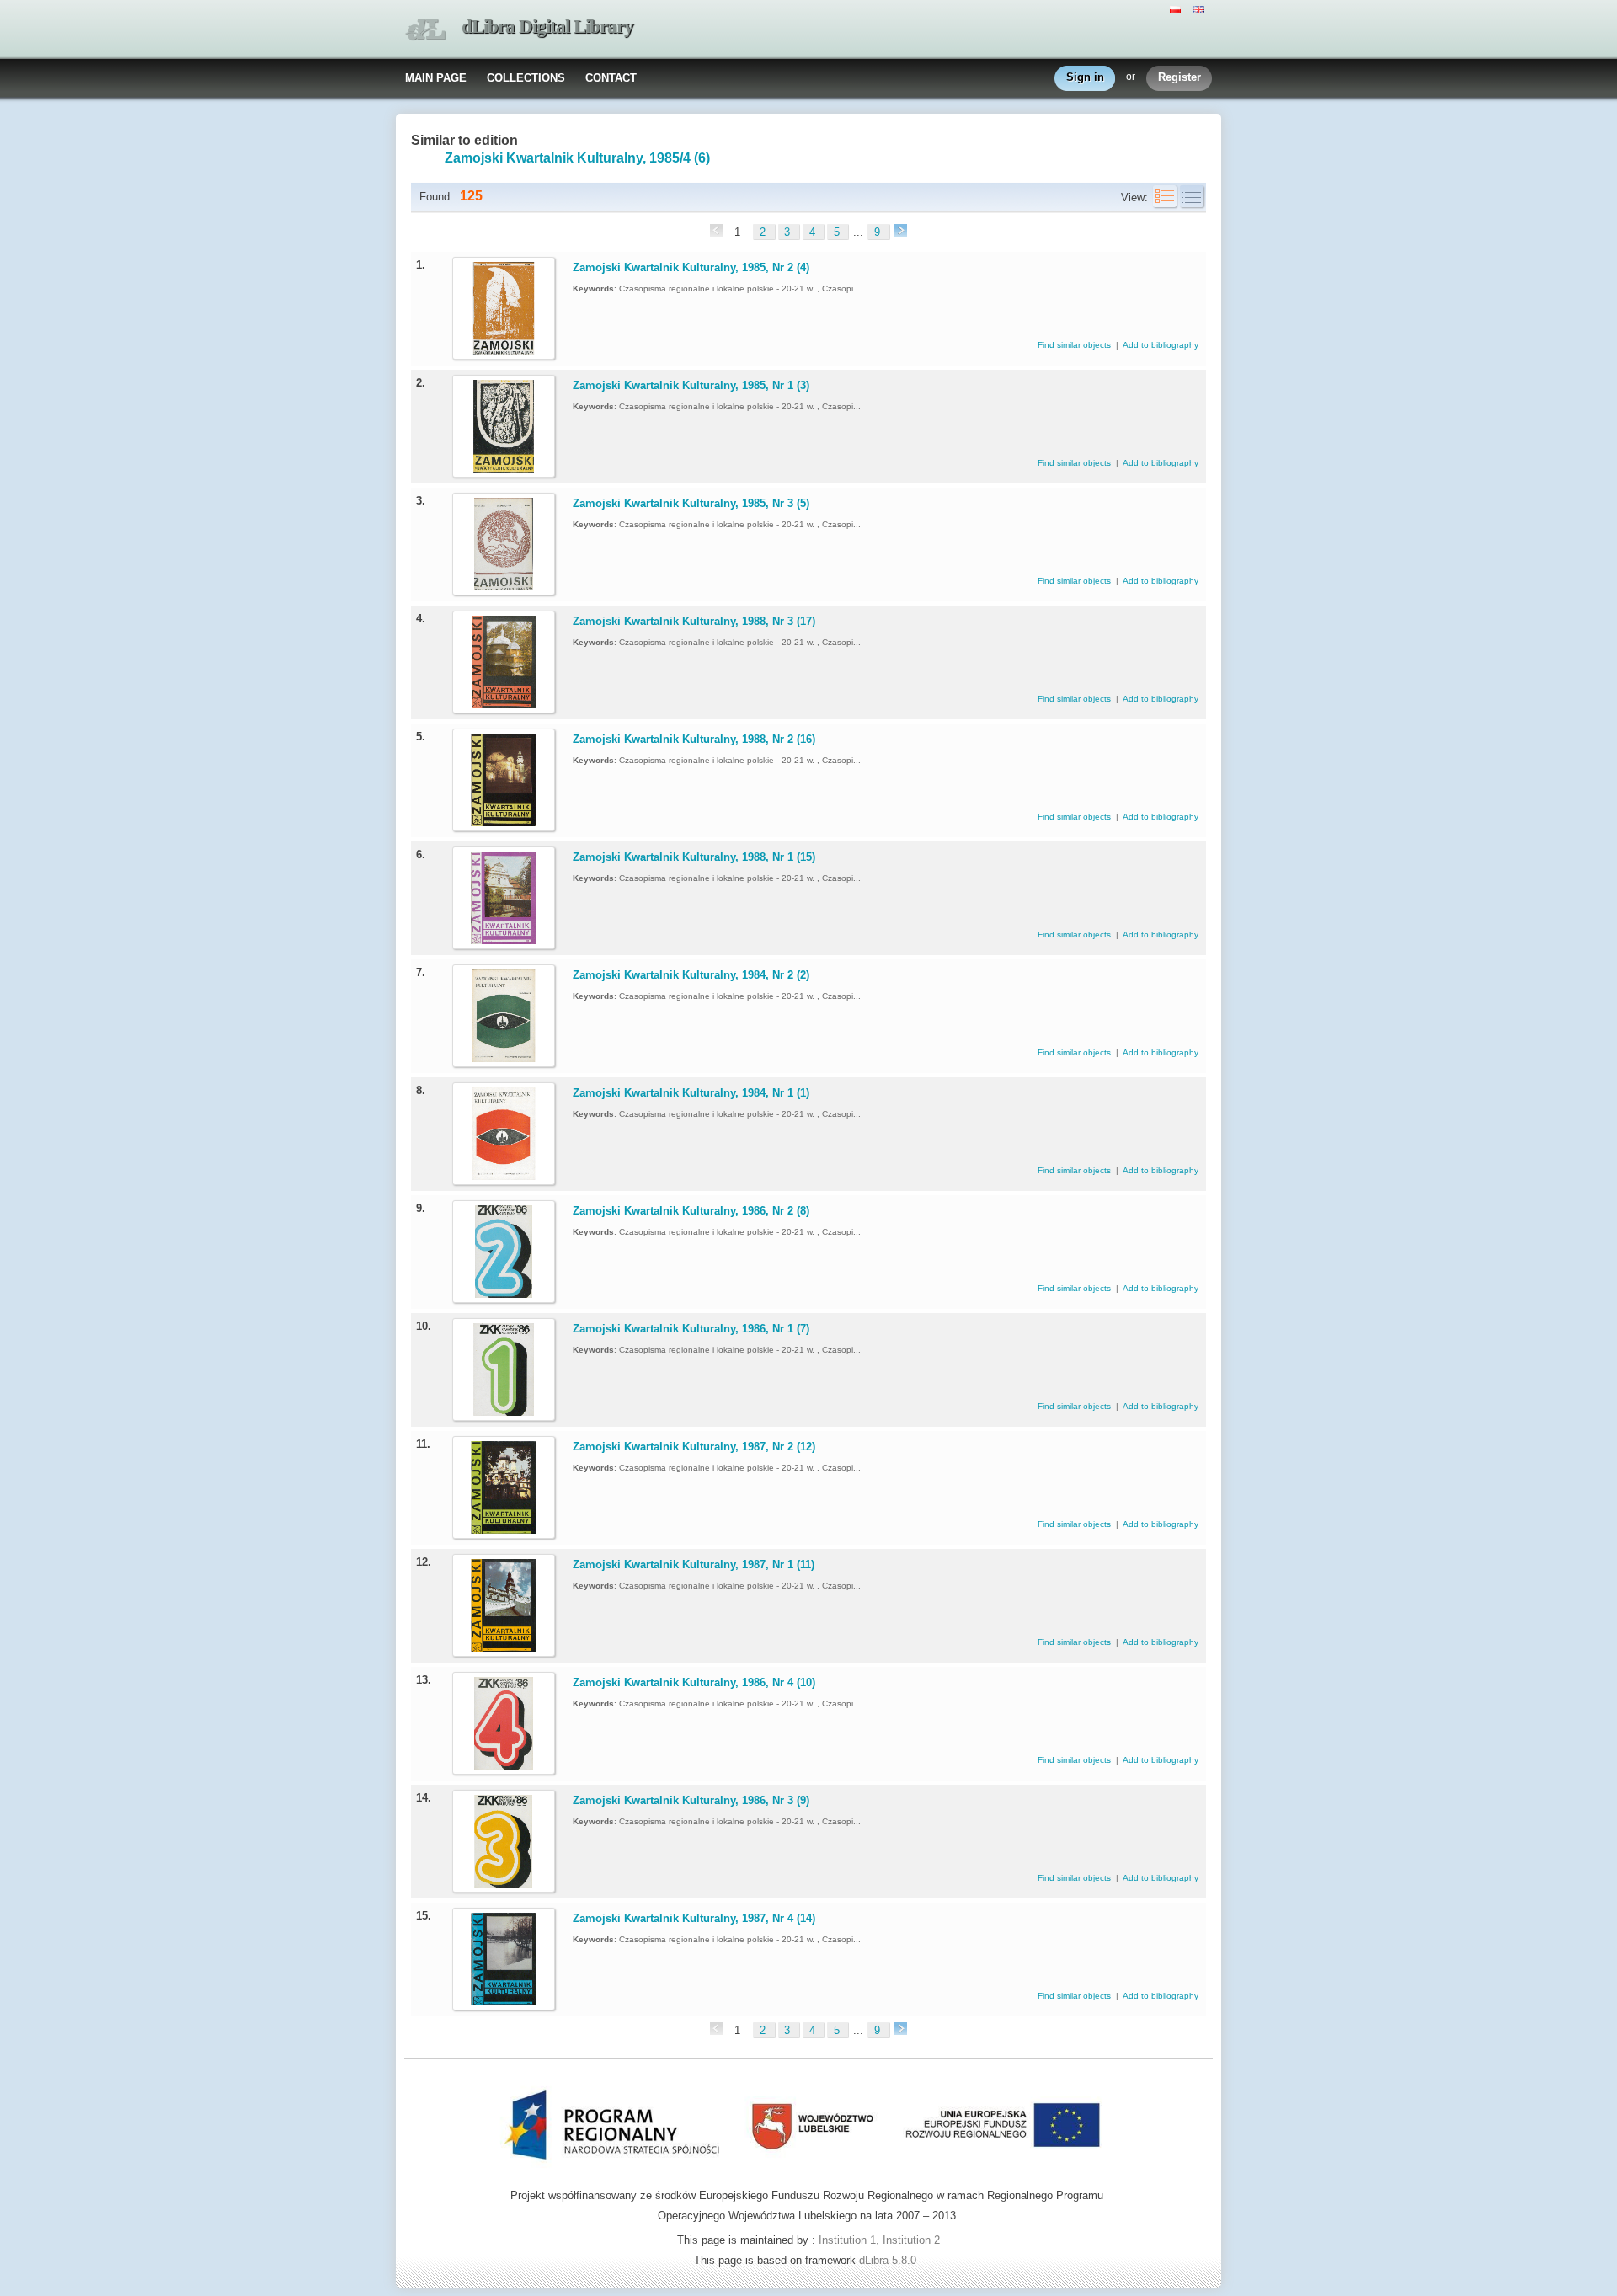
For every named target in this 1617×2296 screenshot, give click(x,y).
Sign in (1085, 77)
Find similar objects (1075, 345)
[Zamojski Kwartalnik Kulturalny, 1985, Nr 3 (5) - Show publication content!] (504, 587)
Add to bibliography (1161, 345)
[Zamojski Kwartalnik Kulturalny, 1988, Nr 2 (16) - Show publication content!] (504, 822)
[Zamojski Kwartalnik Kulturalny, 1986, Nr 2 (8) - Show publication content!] (504, 1294)
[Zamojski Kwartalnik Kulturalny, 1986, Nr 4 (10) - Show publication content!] (504, 1766)
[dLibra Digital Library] (425, 30)
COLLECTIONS (526, 78)
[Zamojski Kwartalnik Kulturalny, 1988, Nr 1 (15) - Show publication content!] (504, 940)
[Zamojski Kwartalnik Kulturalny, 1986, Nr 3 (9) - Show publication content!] (504, 1884)
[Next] (899, 232)
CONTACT (611, 78)
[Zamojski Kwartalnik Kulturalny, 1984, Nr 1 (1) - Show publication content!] (504, 1176)
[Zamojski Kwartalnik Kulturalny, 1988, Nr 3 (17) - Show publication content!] (504, 705)
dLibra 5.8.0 (889, 2260)
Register (1179, 77)
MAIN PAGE (436, 78)
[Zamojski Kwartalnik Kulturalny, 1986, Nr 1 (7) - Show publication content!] (504, 1412)
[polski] (1177, 8)
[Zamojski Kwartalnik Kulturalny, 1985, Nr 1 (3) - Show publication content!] (504, 469)
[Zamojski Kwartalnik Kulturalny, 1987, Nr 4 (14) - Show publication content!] (504, 2002)
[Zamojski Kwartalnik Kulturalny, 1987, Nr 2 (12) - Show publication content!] (504, 1530)
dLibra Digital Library (547, 27)
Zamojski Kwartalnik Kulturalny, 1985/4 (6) (577, 158)
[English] (1201, 8)
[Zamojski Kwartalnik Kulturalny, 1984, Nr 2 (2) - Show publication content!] (504, 1058)
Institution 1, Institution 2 (879, 2240)
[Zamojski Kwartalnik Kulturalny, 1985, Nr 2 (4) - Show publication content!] (504, 351)
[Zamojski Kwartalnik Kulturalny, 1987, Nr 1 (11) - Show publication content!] (504, 1648)
